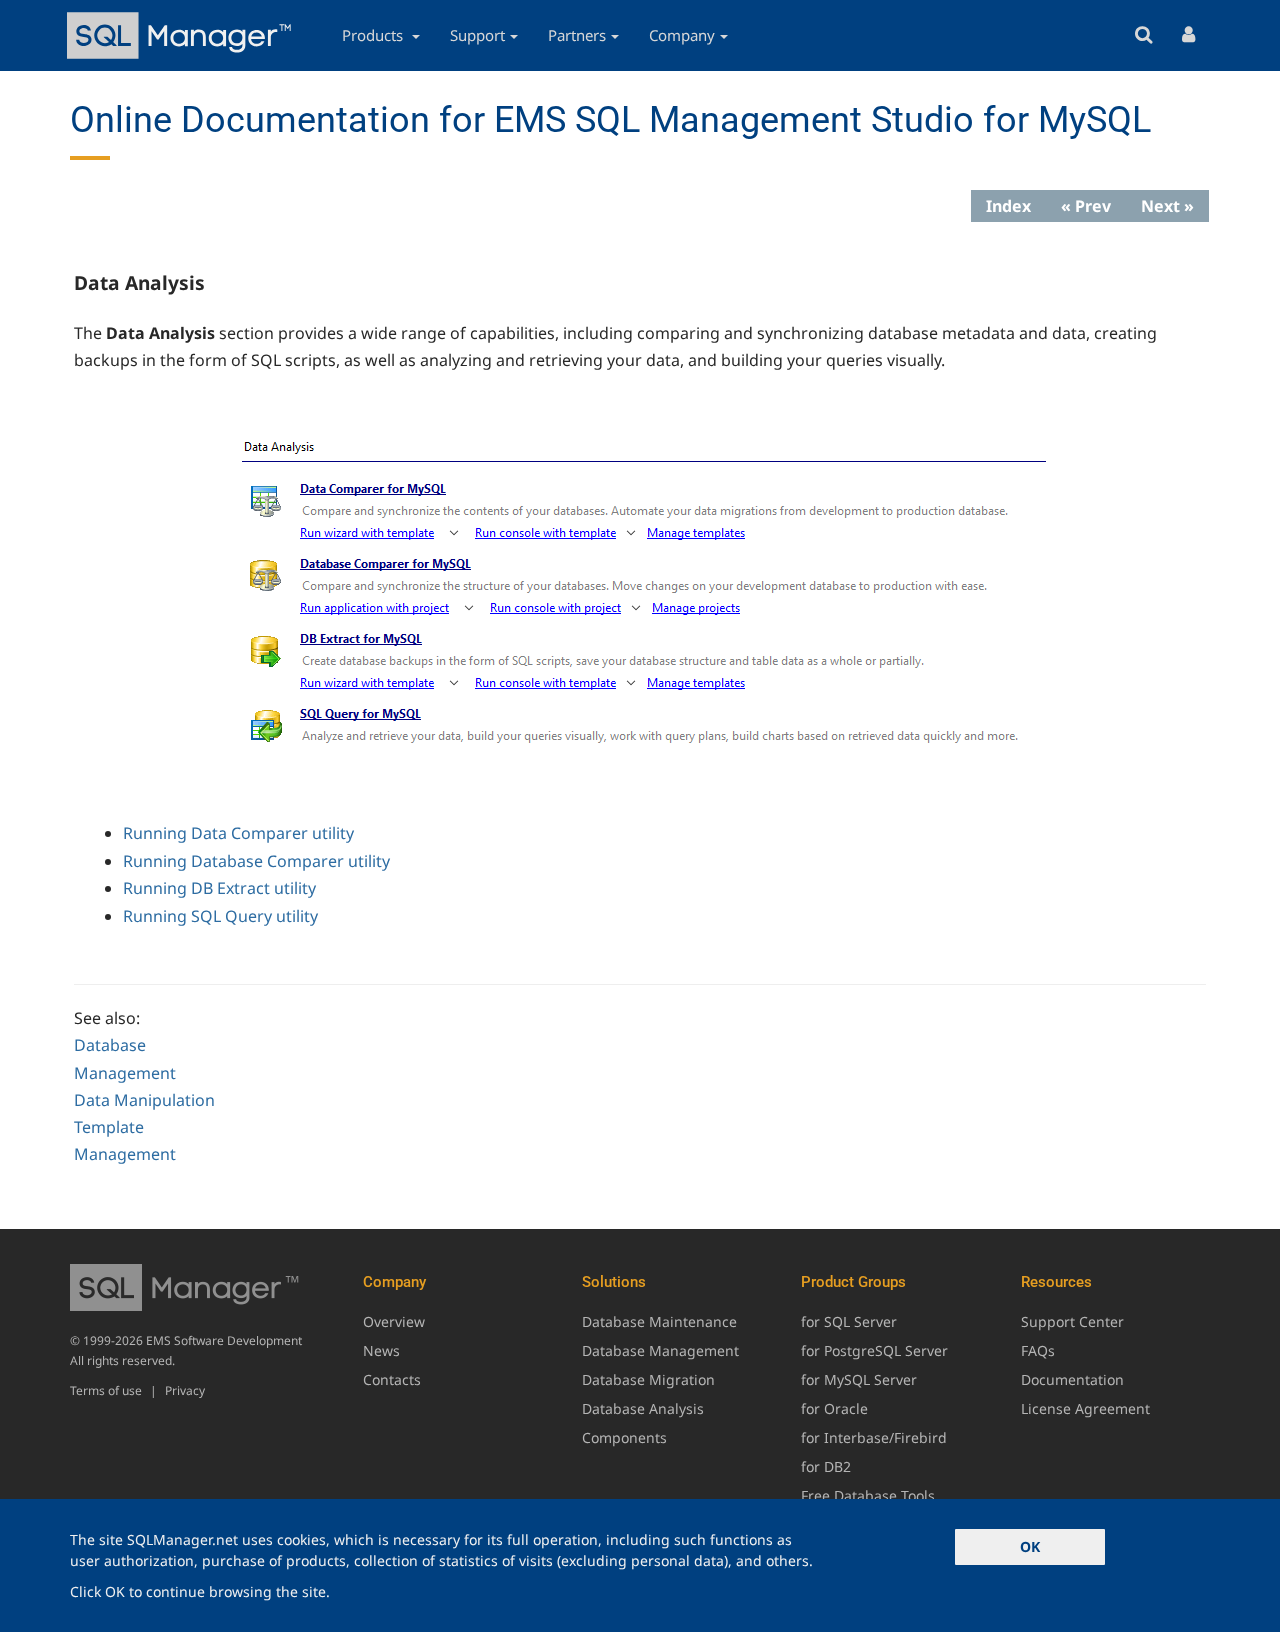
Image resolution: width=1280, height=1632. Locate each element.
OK (1030, 1546)
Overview (394, 1321)
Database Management (660, 1350)
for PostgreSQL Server (874, 1350)
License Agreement (1085, 1408)
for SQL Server (849, 1321)
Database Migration (648, 1379)
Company (682, 35)
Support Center (1072, 1321)
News (381, 1350)
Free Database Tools (868, 1495)
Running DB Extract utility (219, 888)
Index (1008, 206)
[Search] (1143, 35)
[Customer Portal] (1188, 35)
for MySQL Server (859, 1379)
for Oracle (834, 1408)
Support (477, 35)
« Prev (1086, 206)
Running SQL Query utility (220, 916)
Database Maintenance (659, 1321)
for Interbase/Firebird (874, 1437)
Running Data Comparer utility (238, 833)
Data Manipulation (144, 1100)
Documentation (1072, 1379)
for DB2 (826, 1466)
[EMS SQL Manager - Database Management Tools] (182, 35)
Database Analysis (643, 1408)
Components (624, 1437)
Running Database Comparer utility (256, 861)
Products (374, 35)
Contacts (392, 1379)
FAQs (1038, 1350)
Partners (577, 35)
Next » (1167, 206)
